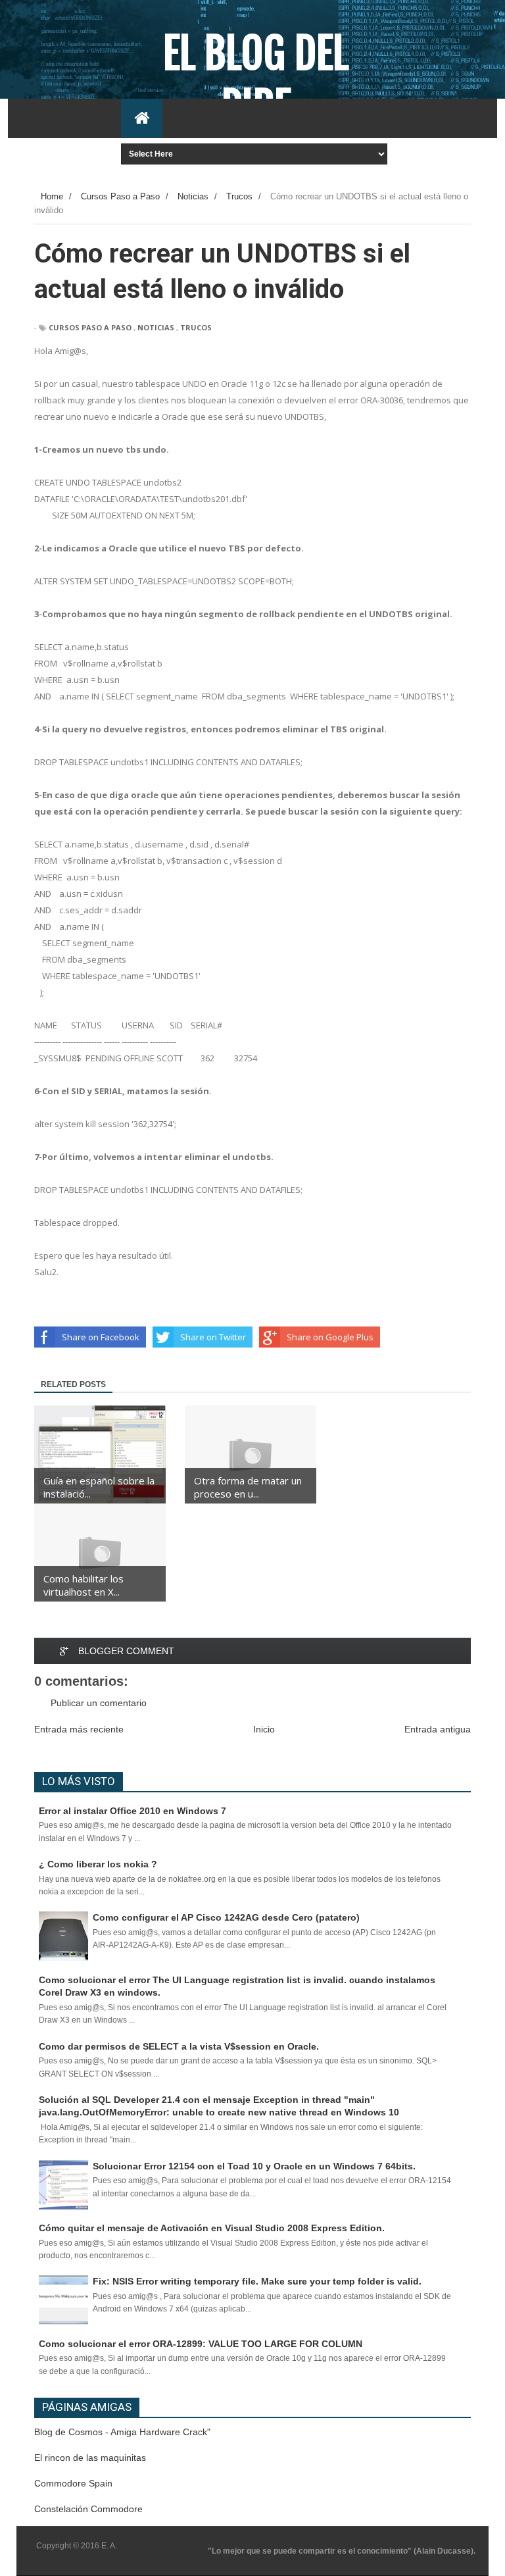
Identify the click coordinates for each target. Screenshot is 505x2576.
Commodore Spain (73, 2483)
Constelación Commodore (88, 2509)
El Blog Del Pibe (256, 80)
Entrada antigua (438, 1729)
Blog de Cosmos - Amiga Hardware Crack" (122, 2432)
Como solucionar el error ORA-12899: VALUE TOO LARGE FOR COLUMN (201, 2344)
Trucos (196, 327)
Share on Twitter (213, 1337)
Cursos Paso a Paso (90, 327)
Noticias (156, 327)
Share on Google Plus (330, 1337)
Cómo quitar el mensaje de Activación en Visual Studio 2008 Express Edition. (212, 2228)
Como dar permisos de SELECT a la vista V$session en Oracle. (179, 2046)
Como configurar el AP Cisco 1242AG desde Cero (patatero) (226, 1917)
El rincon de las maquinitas (90, 2458)
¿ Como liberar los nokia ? (98, 1864)
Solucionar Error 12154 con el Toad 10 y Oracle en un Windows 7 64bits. (254, 2166)
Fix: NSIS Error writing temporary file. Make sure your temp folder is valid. (257, 2281)
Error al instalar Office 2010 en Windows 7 (132, 1811)
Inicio (264, 1729)
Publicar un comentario (99, 1703)
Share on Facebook (101, 1337)
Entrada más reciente (79, 1729)
